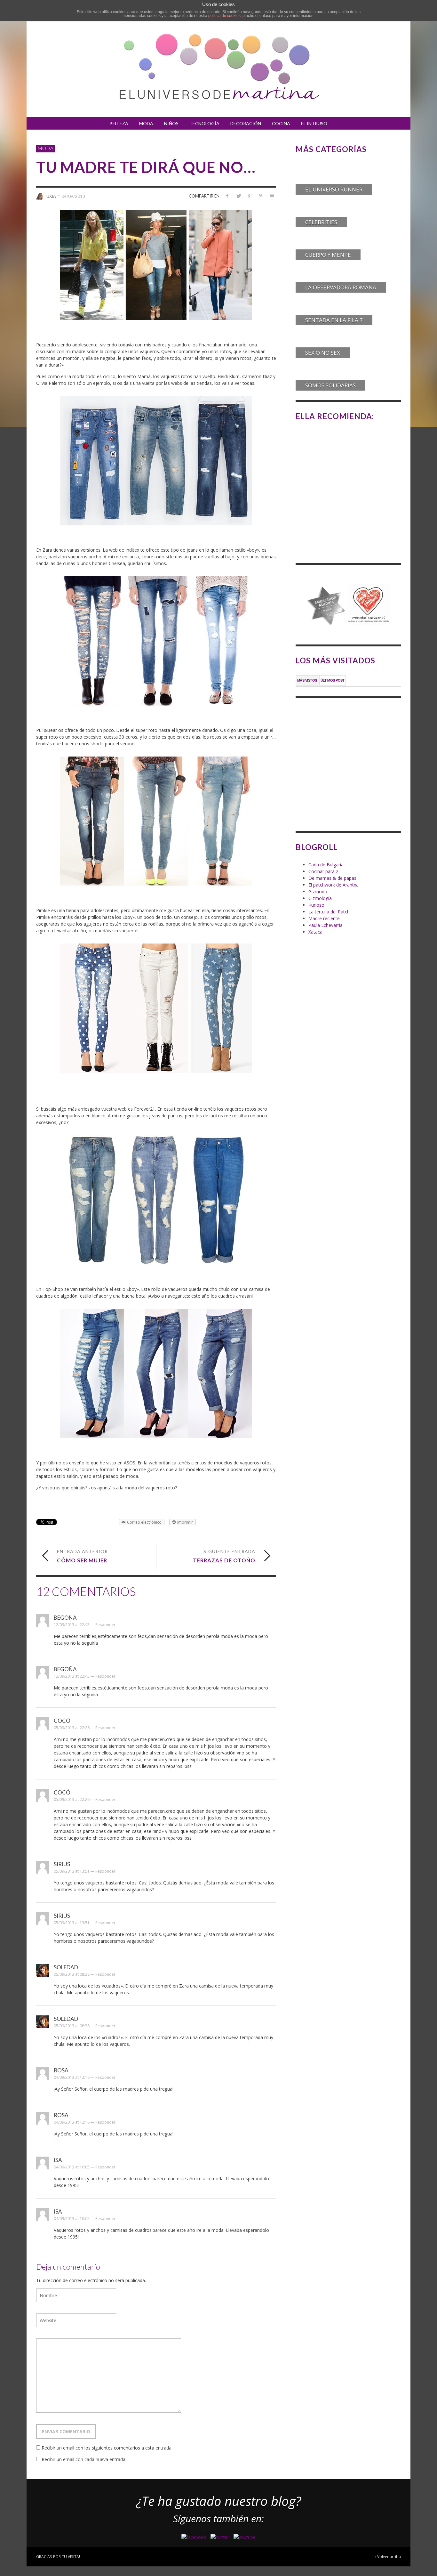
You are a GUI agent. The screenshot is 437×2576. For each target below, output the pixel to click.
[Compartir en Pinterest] (261, 196)
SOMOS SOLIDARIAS (330, 385)
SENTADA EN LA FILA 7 (334, 320)
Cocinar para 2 (323, 871)
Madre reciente (324, 918)
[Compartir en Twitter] (238, 196)
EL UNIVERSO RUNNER (334, 189)
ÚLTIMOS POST (333, 680)
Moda (46, 148)
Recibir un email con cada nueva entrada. (84, 2459)
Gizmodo (318, 891)
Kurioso (316, 905)
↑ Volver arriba (388, 2556)
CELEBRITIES (321, 222)
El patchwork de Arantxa (334, 885)
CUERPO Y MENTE (328, 255)
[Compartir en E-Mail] (272, 196)
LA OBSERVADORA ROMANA (341, 287)
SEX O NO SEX (323, 353)
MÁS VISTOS (307, 680)
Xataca (315, 932)
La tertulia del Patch (329, 912)
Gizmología (320, 898)
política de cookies (224, 16)
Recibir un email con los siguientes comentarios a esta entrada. (107, 2448)
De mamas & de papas (332, 878)
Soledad (66, 1967)
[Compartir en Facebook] (227, 196)
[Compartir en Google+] (250, 196)
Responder (105, 1625)
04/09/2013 (73, 196)
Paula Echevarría (326, 925)
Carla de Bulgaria (326, 865)
